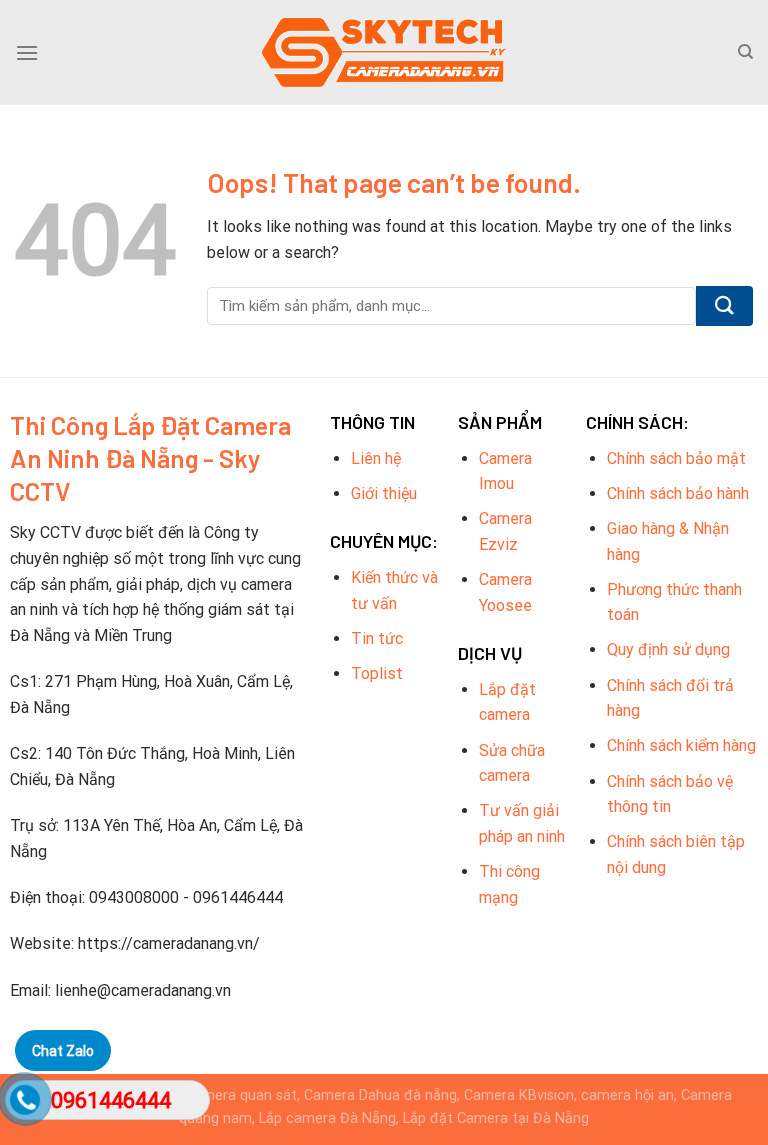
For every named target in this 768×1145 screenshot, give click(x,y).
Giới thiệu (384, 493)
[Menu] (27, 52)
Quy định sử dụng (668, 649)
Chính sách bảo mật (676, 458)
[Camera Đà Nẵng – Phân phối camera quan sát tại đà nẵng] (384, 52)
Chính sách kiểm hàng (681, 745)
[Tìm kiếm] (745, 52)
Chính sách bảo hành (678, 493)
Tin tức (377, 638)
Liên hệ (376, 458)
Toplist (377, 673)
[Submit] (724, 306)
